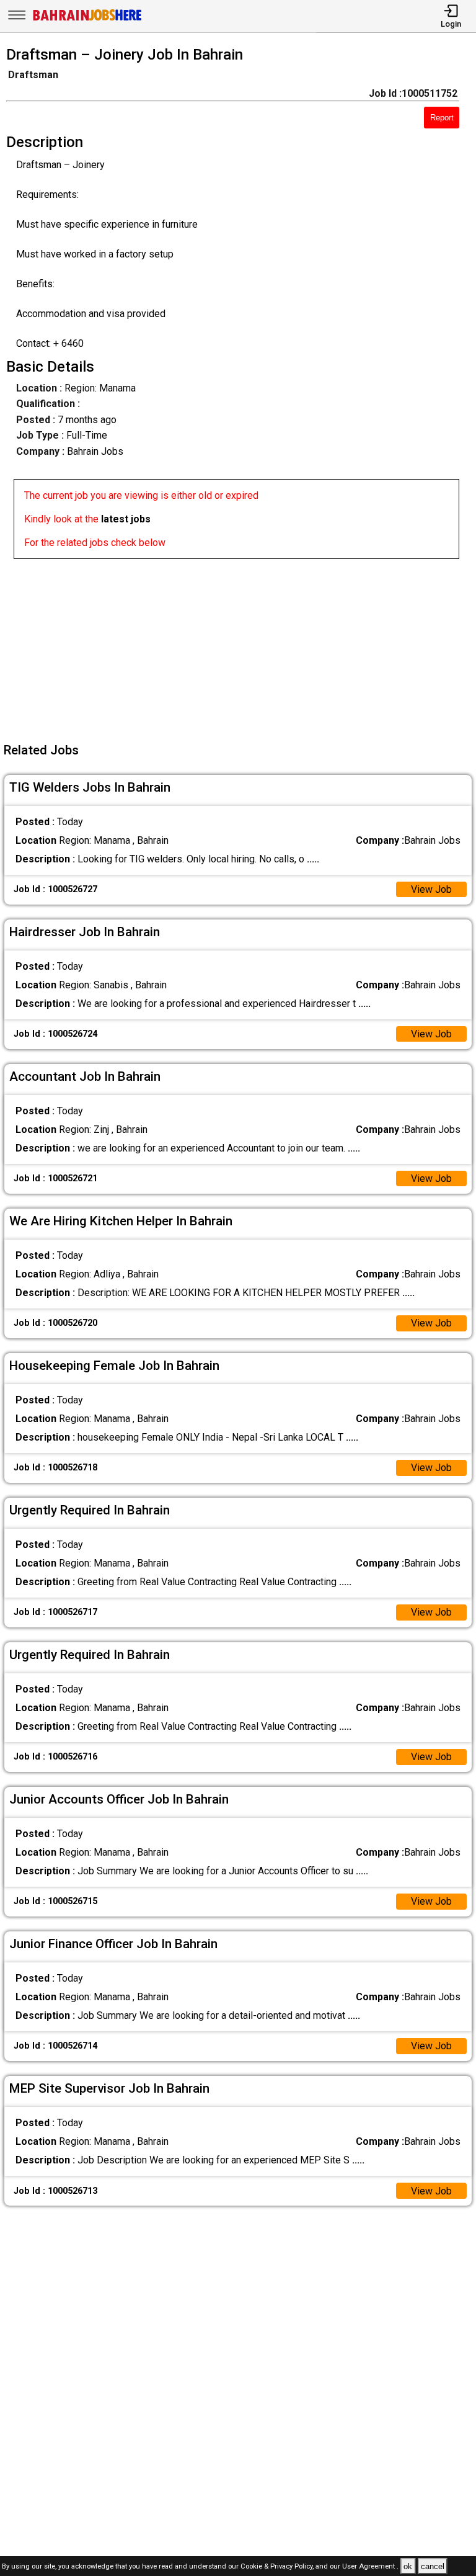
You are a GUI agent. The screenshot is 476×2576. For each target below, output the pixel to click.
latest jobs (126, 519)
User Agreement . (370, 2567)
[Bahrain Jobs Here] (87, 20)
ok (408, 2566)
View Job (431, 889)
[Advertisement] (242, 646)
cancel (433, 2566)
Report (442, 118)
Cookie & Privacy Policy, (278, 2567)
